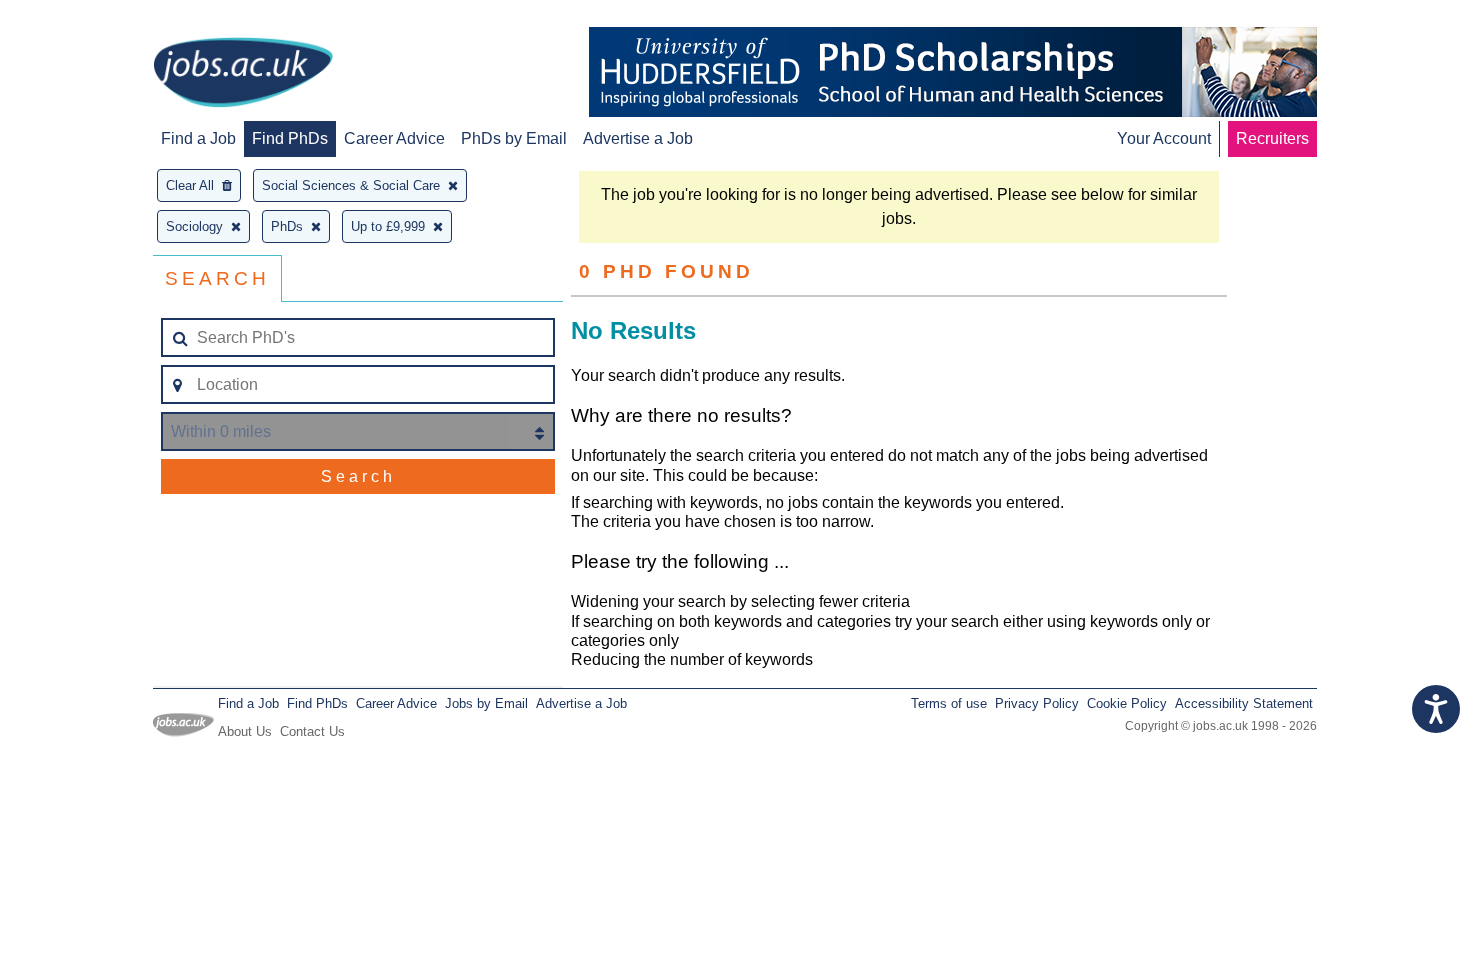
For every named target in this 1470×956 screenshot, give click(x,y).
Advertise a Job (638, 138)
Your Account (1164, 138)
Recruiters (1272, 138)
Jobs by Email (486, 703)
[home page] (243, 74)
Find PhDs (290, 138)
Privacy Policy (1037, 703)
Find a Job (198, 138)
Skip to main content (80, 17)
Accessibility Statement (1244, 703)
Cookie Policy (1127, 703)
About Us (245, 731)
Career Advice (394, 138)
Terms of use (949, 703)
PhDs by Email (514, 138)
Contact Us (312, 731)
